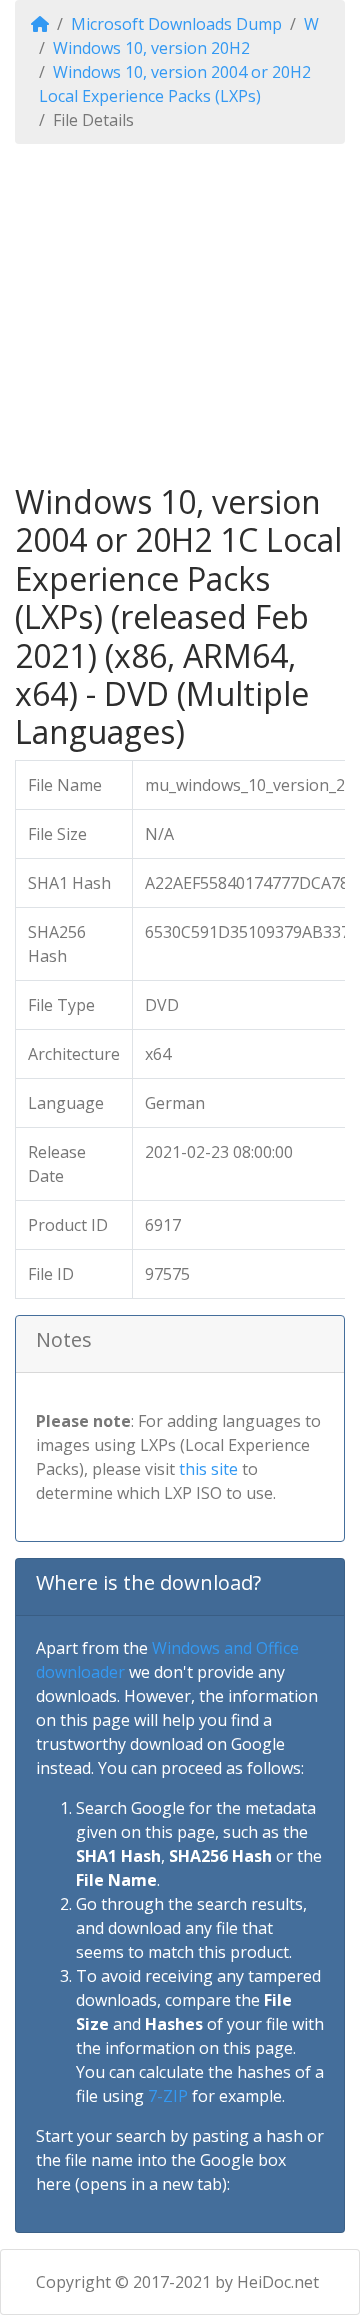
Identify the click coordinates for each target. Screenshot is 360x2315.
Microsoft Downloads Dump (176, 24)
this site (208, 1469)
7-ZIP (168, 2096)
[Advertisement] (180, 313)
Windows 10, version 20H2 (151, 48)
